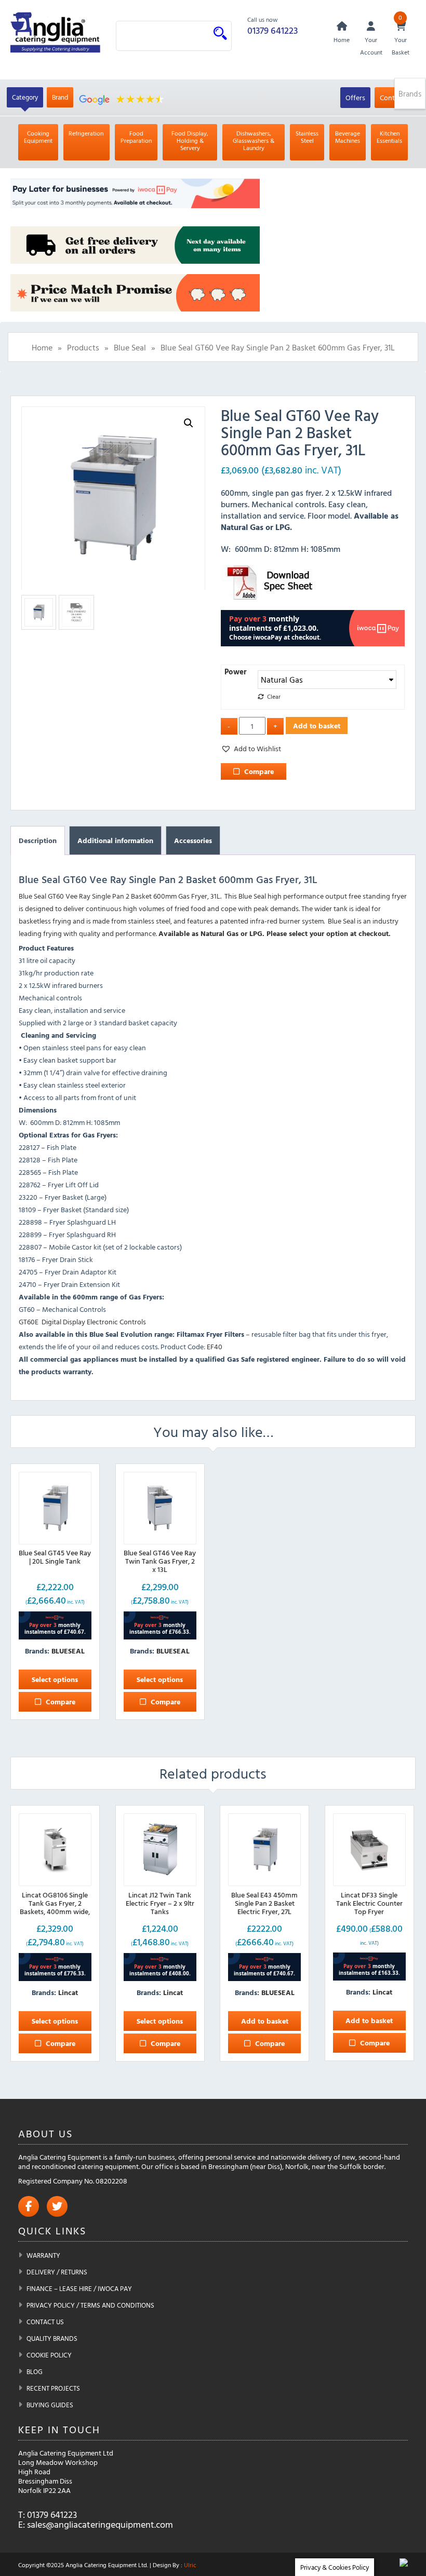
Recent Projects (53, 2388)
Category (25, 97)
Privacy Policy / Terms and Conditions (90, 2305)
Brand (60, 97)
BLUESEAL (68, 1651)
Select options (55, 1679)
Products (83, 347)
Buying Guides (50, 2405)
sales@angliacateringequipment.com (100, 2524)
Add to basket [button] (265, 2021)
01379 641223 (272, 30)
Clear (274, 696)
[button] (189, 423)
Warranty (43, 2255)
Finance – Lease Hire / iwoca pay (79, 2288)
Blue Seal (130, 347)
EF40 (215, 1346)
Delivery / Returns (57, 2272)
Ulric (190, 2565)
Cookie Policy (49, 2355)
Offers (355, 97)
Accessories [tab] (193, 840)
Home (42, 347)
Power (236, 672)
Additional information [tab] (115, 840)
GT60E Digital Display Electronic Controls (82, 1321)
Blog (35, 2371)
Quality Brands (52, 2338)
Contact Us (45, 2322)
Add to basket (317, 726)
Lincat (68, 1992)
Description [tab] (38, 840)
